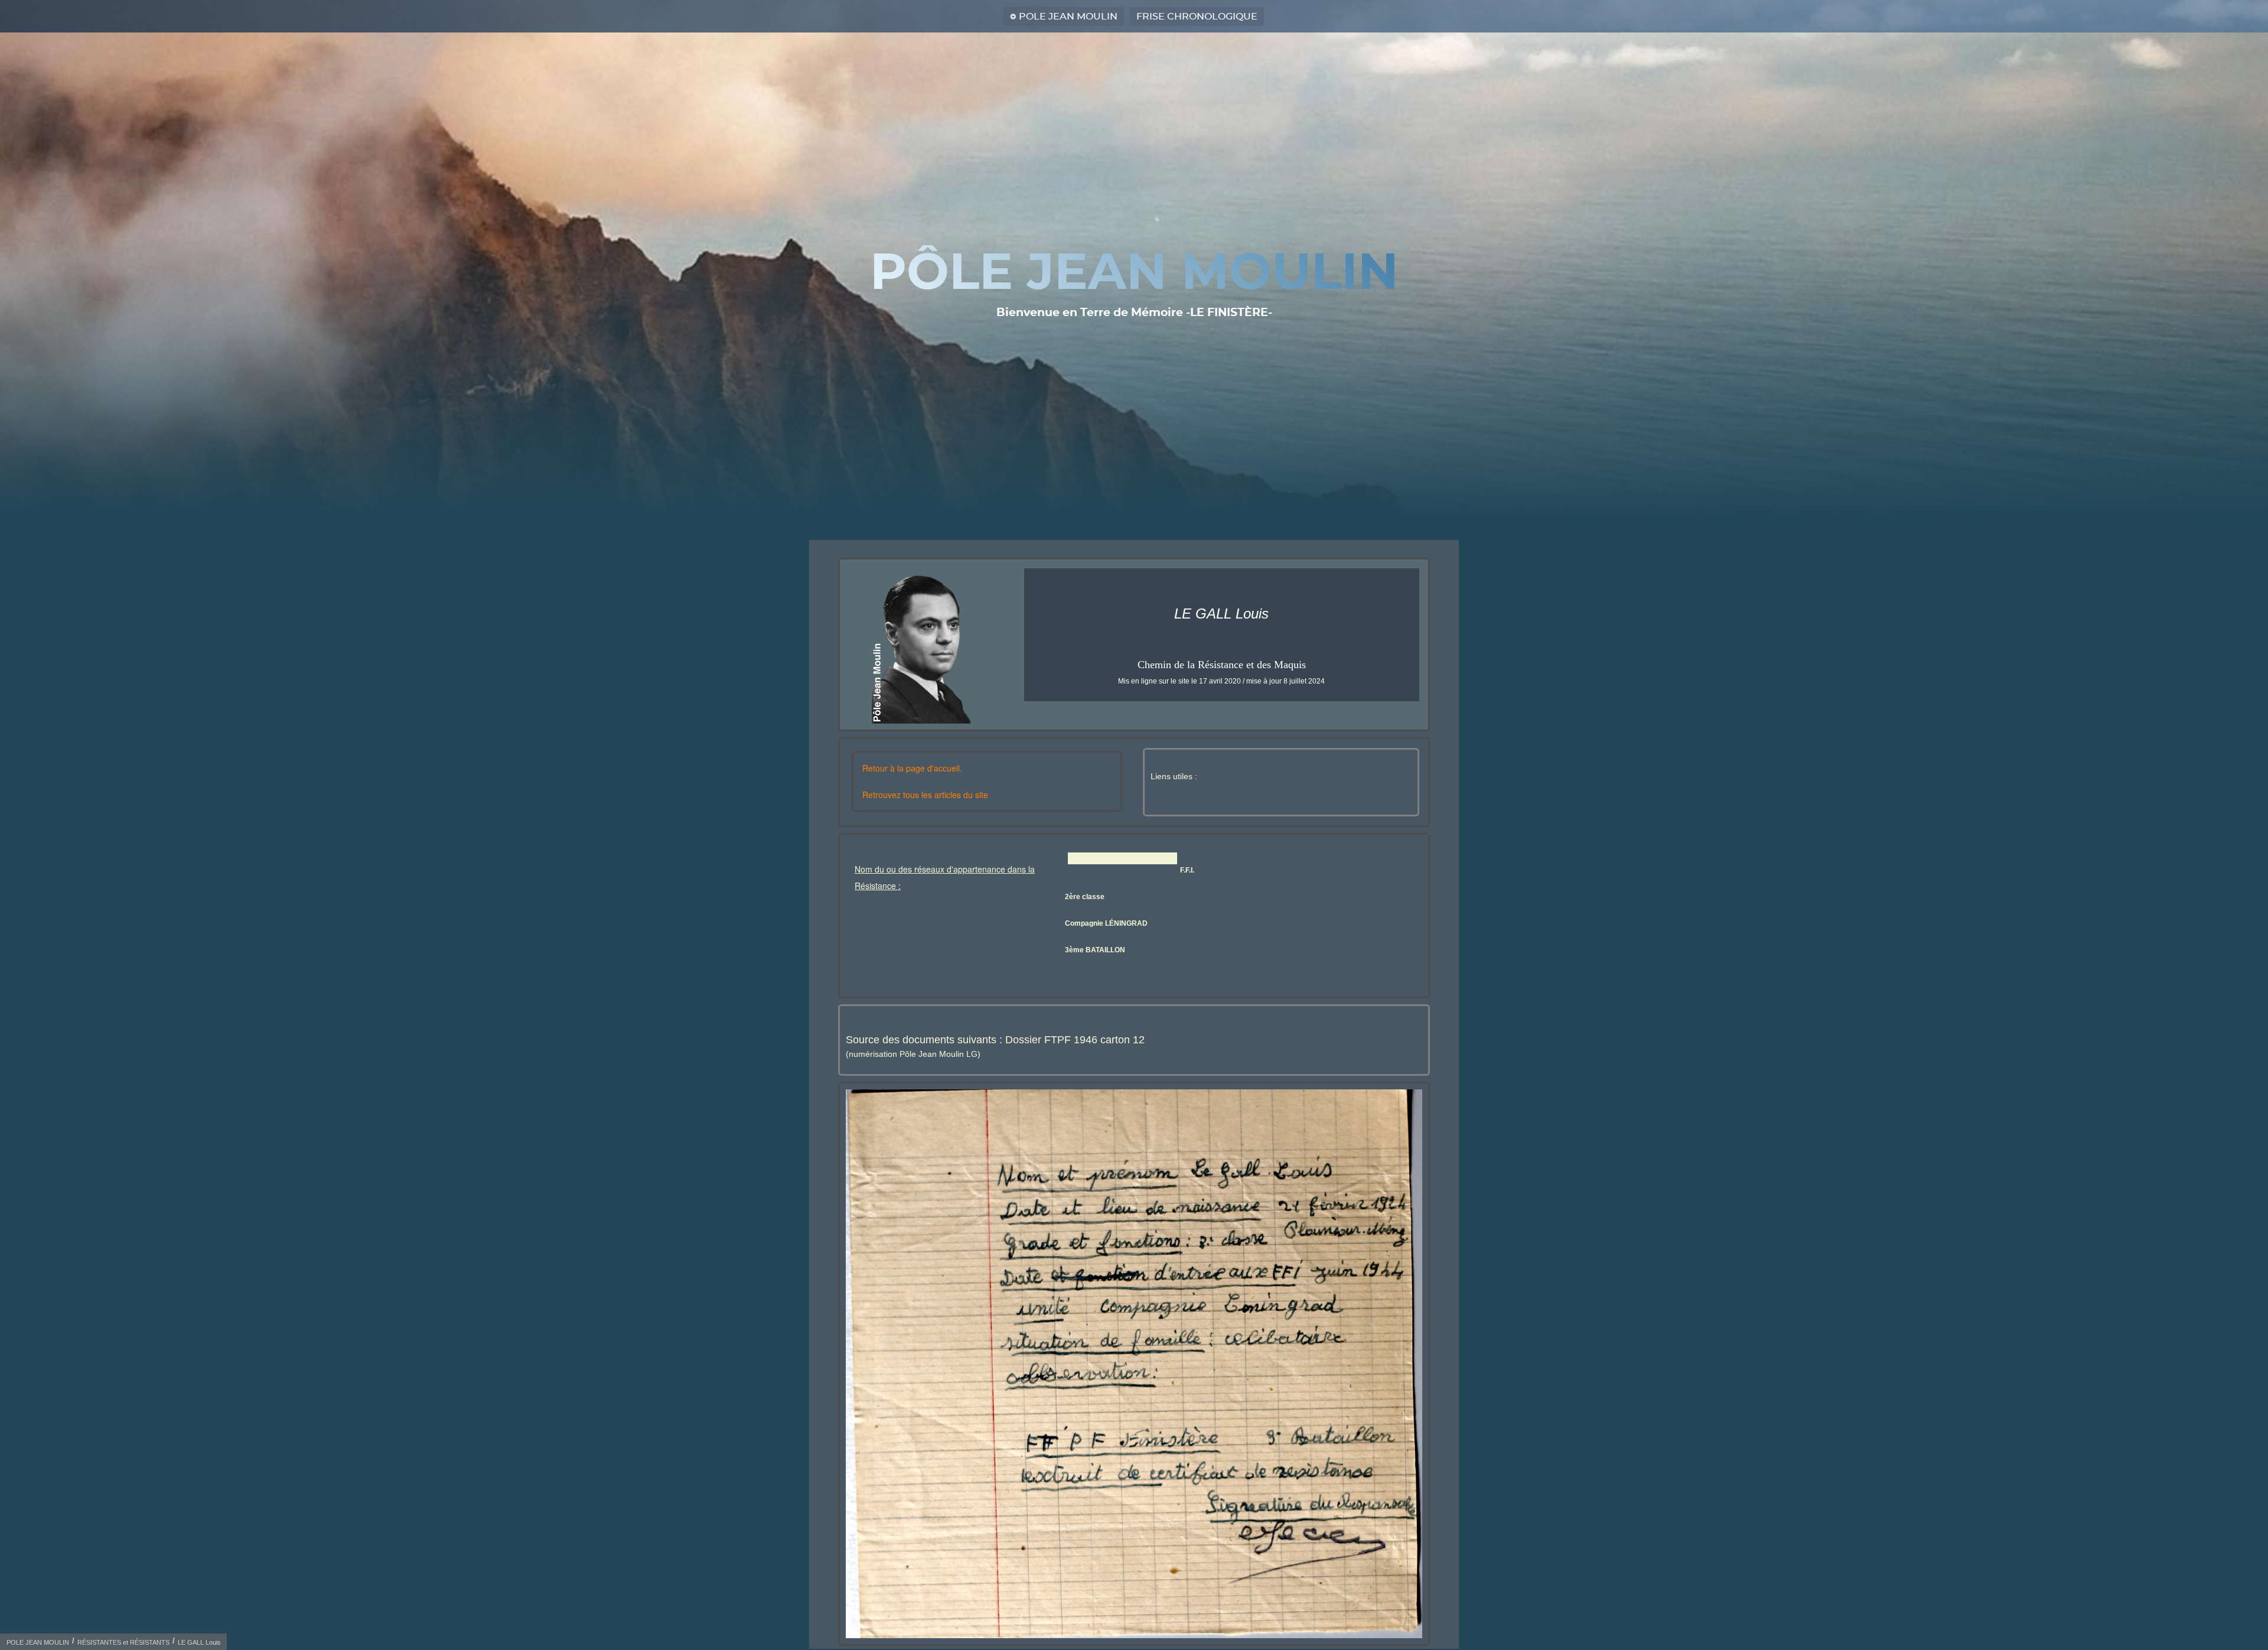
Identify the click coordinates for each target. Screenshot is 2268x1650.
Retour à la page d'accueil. (912, 768)
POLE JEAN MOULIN (1068, 17)
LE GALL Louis (199, 1642)
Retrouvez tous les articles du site (925, 795)
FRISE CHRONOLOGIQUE (1197, 17)
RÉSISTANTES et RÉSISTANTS (123, 1642)
